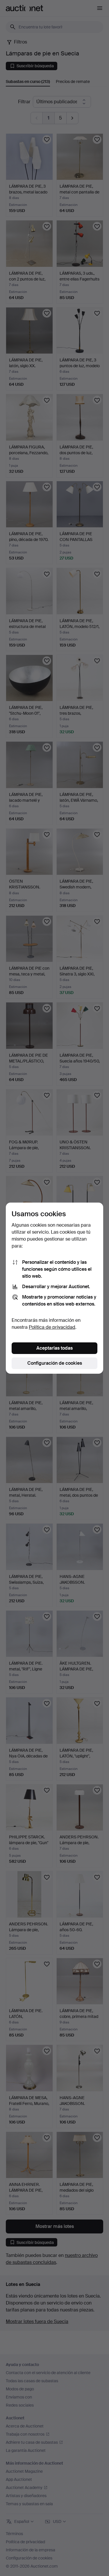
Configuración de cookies (55, 1363)
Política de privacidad (52, 1327)
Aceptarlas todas (54, 1348)
